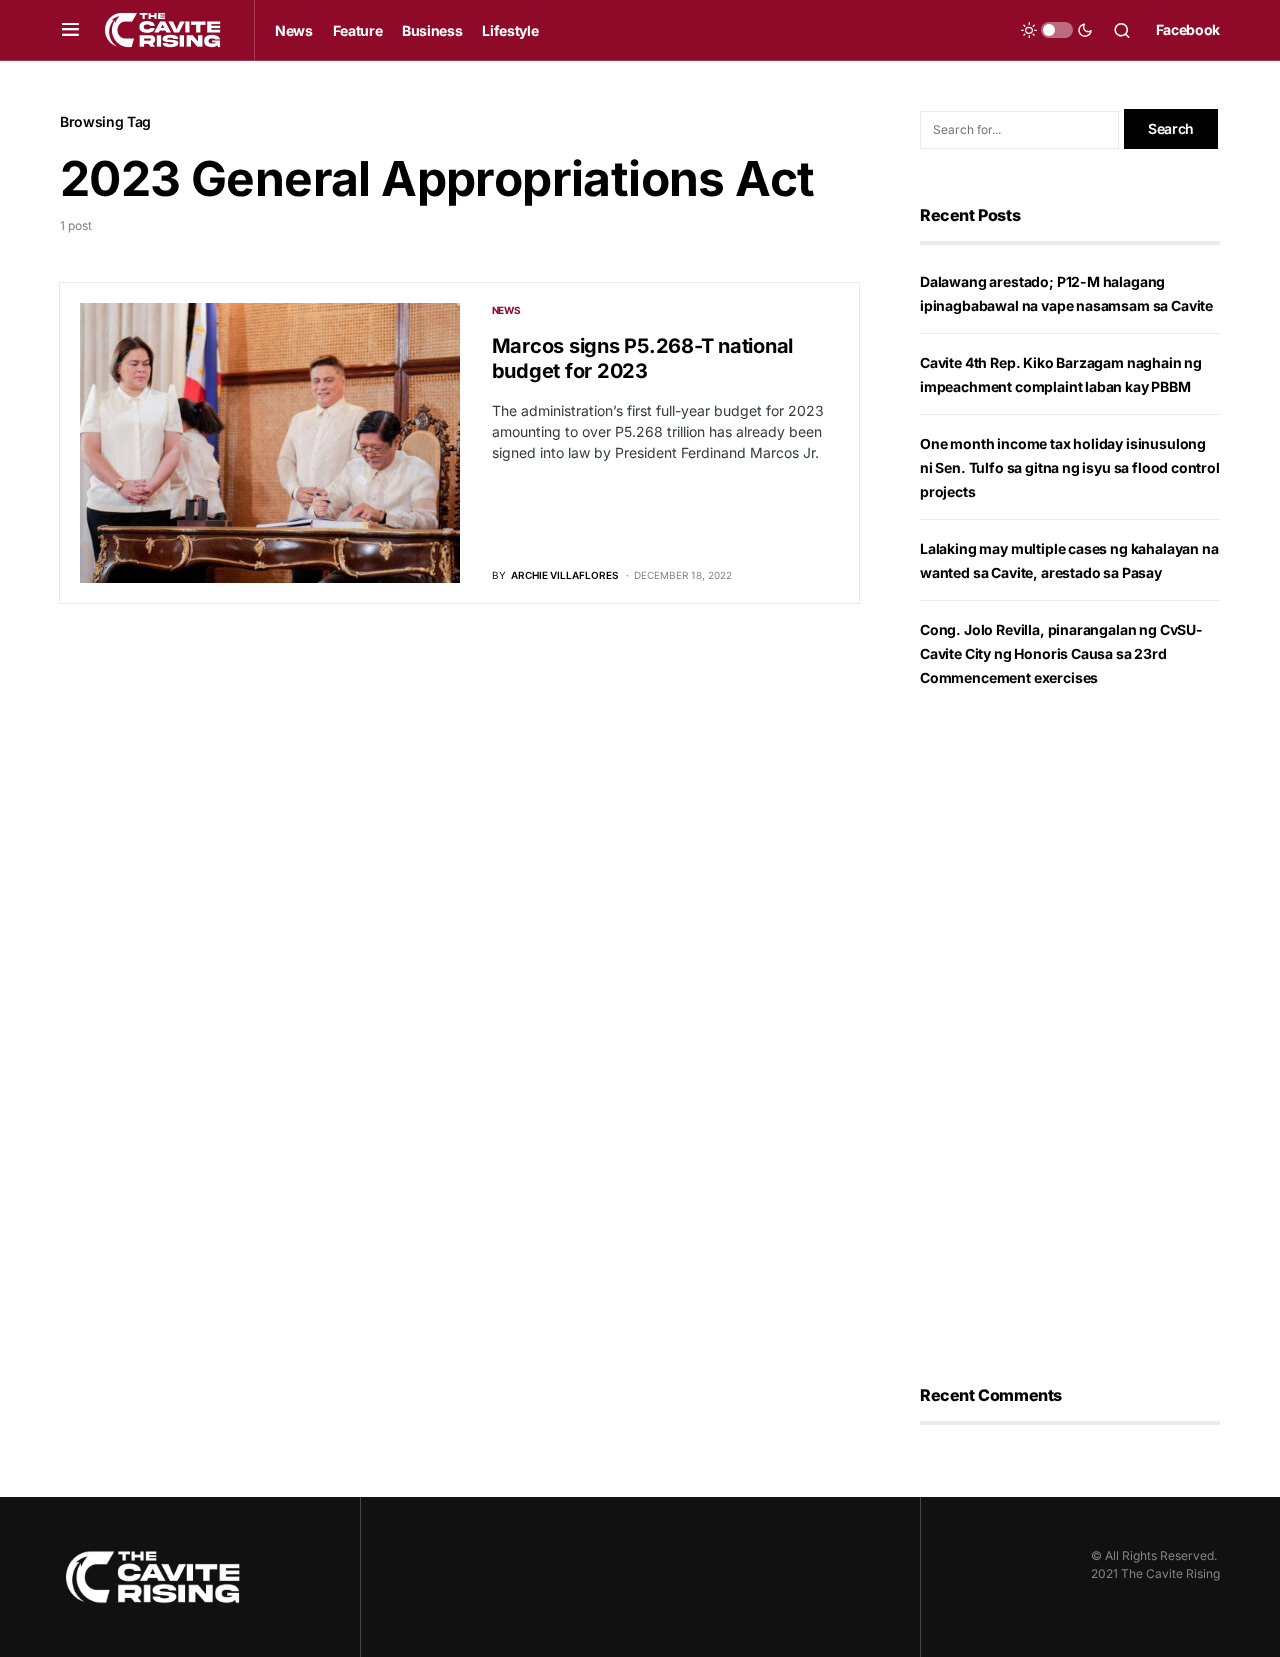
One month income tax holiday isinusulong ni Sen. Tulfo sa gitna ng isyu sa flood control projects (1070, 467)
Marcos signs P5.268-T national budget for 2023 (643, 358)
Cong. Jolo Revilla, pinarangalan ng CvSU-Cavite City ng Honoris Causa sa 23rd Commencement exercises (1061, 653)
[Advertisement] (1070, 1037)
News (506, 310)
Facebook (1188, 29)
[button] (70, 30)
